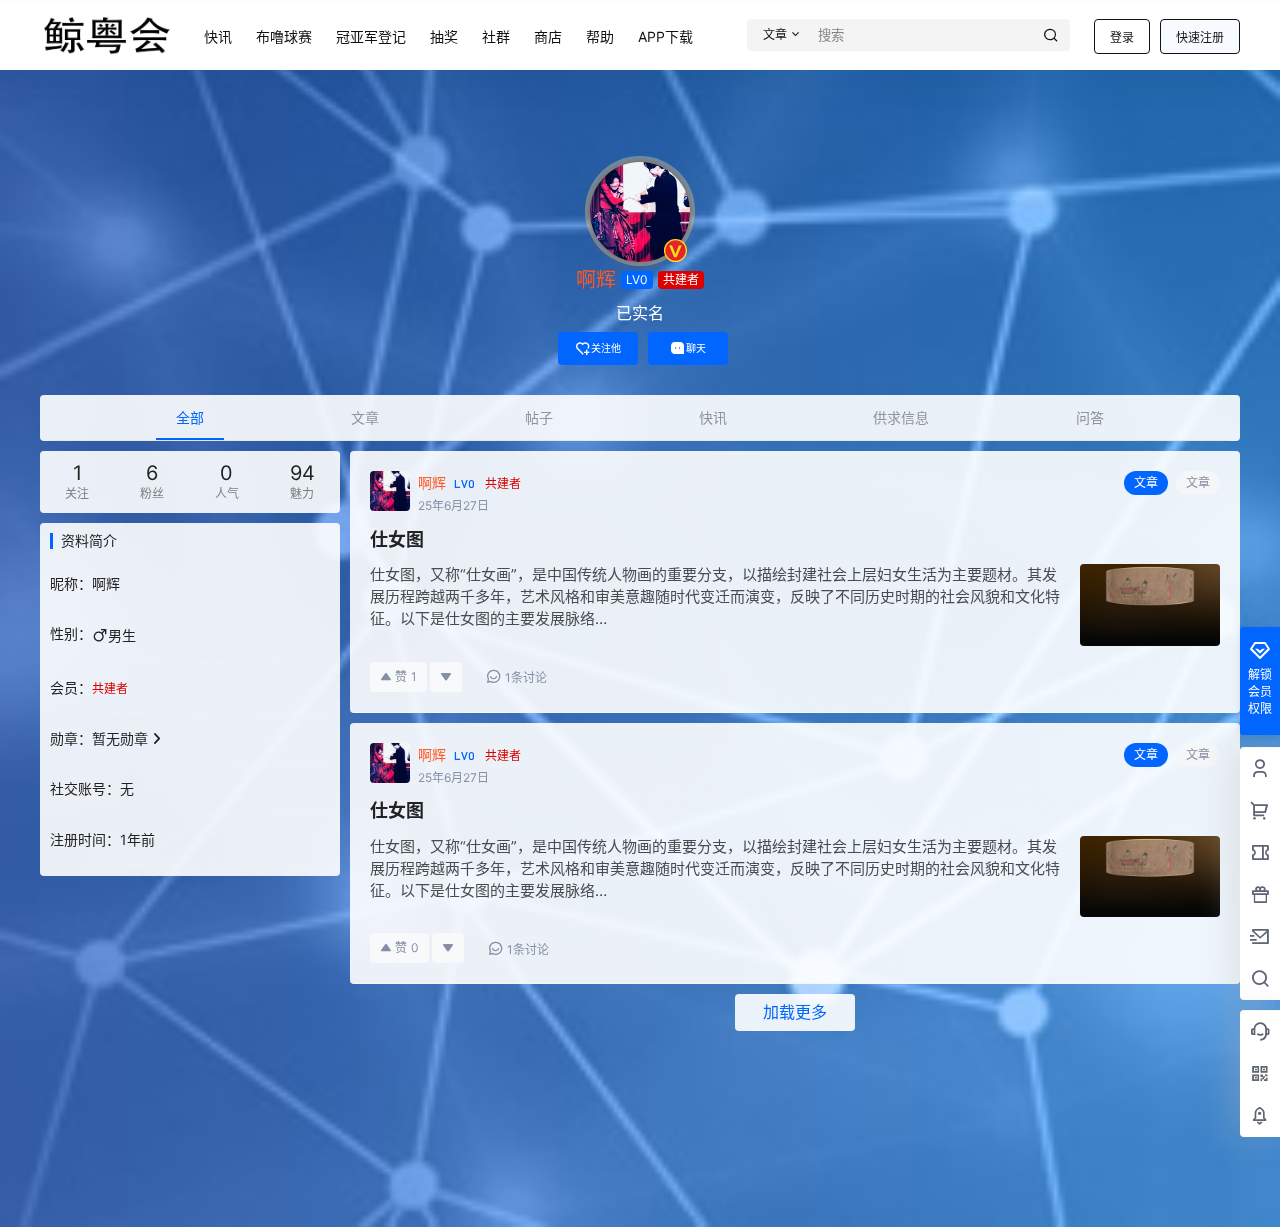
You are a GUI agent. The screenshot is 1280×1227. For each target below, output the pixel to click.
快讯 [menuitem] (713, 417)
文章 (1198, 482)
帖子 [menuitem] (539, 417)
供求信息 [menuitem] (901, 417)
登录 (1122, 37)
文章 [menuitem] (365, 417)
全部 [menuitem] (190, 417)
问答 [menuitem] (1090, 417)
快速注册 (1200, 37)
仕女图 (397, 539)
